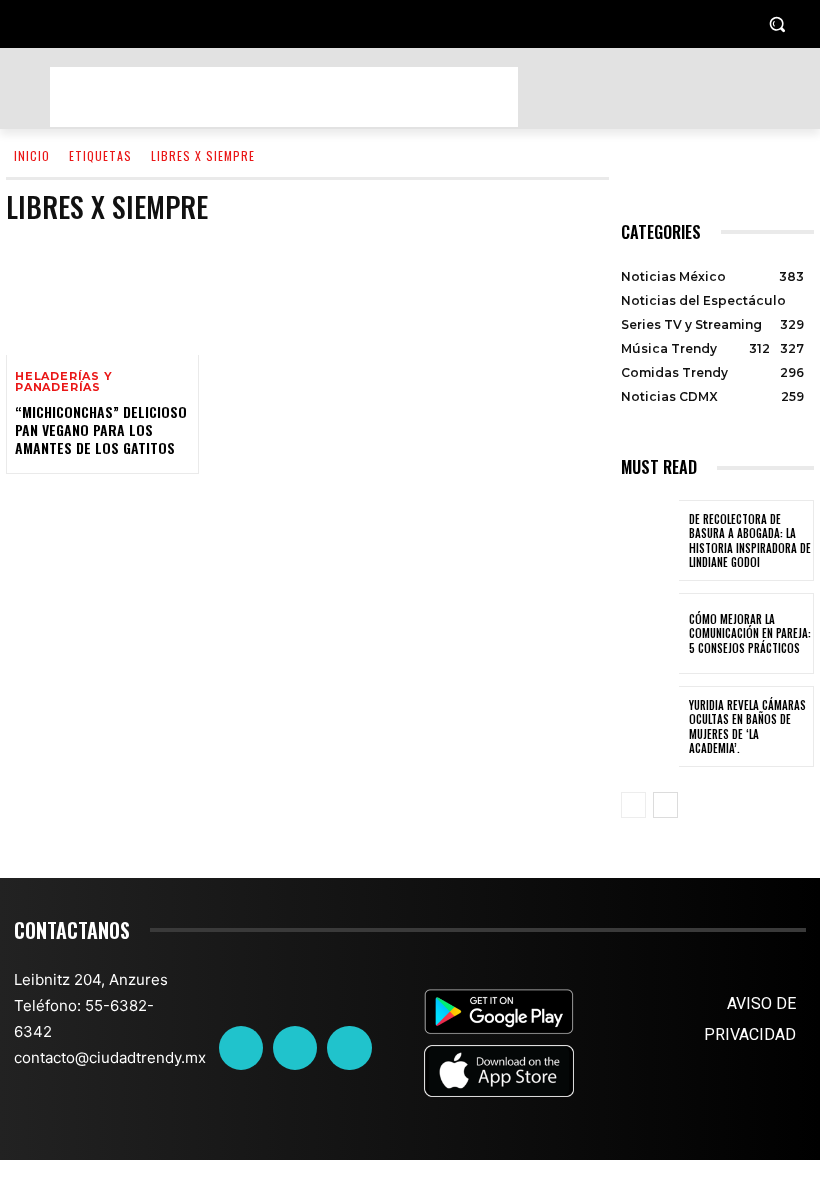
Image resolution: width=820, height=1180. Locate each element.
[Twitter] (295, 1048)
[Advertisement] (284, 97)
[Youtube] (349, 1048)
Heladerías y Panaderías (64, 382)
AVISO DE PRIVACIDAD (750, 1019)
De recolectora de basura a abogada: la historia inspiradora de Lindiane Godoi (750, 540)
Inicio (32, 155)
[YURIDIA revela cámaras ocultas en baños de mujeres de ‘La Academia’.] (650, 726)
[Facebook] (241, 1048)
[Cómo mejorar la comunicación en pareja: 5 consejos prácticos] (650, 633)
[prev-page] (633, 805)
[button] (776, 24)
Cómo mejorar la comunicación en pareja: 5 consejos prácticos (750, 633)
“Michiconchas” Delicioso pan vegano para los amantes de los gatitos (101, 429)
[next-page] (665, 805)
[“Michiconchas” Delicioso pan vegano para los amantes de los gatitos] (102, 297)
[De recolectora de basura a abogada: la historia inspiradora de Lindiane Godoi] (650, 540)
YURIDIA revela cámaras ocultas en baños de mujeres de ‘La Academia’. (747, 726)
